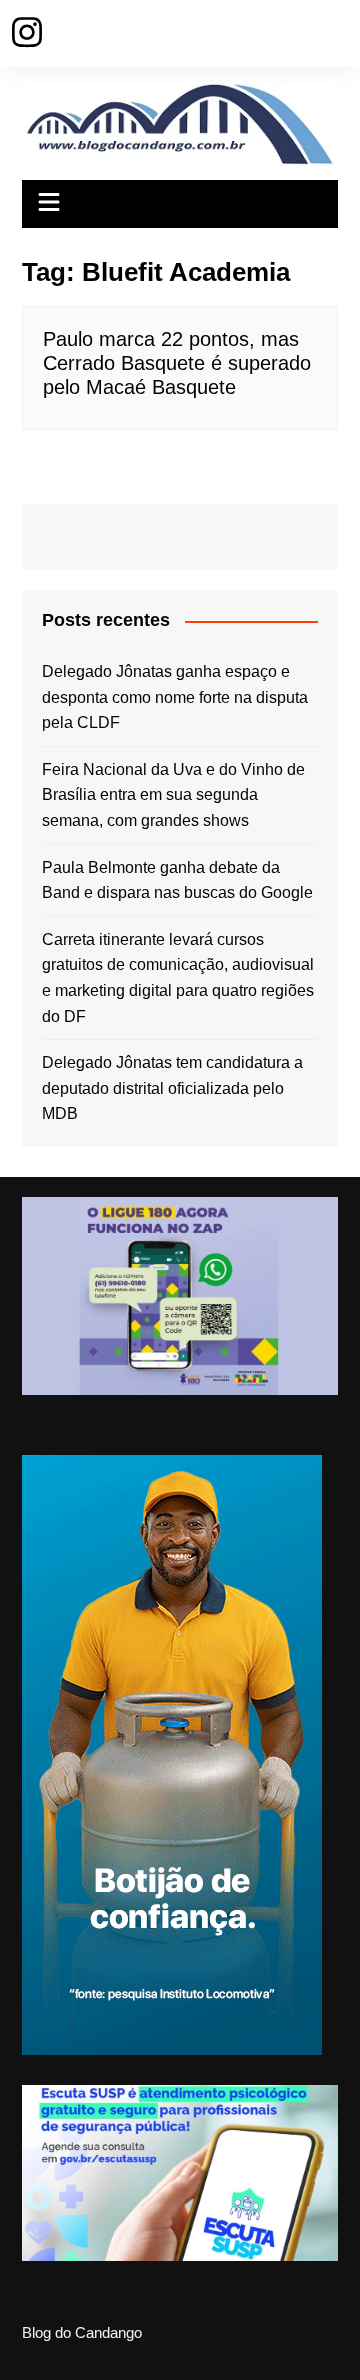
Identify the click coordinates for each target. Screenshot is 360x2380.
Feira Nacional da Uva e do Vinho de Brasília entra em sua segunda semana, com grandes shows (173, 795)
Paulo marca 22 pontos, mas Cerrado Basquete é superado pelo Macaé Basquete (177, 363)
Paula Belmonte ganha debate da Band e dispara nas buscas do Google (177, 880)
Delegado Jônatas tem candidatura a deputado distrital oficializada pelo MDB (172, 1088)
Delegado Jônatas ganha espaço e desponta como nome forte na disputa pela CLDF (175, 697)
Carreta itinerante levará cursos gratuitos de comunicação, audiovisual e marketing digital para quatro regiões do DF (178, 978)
